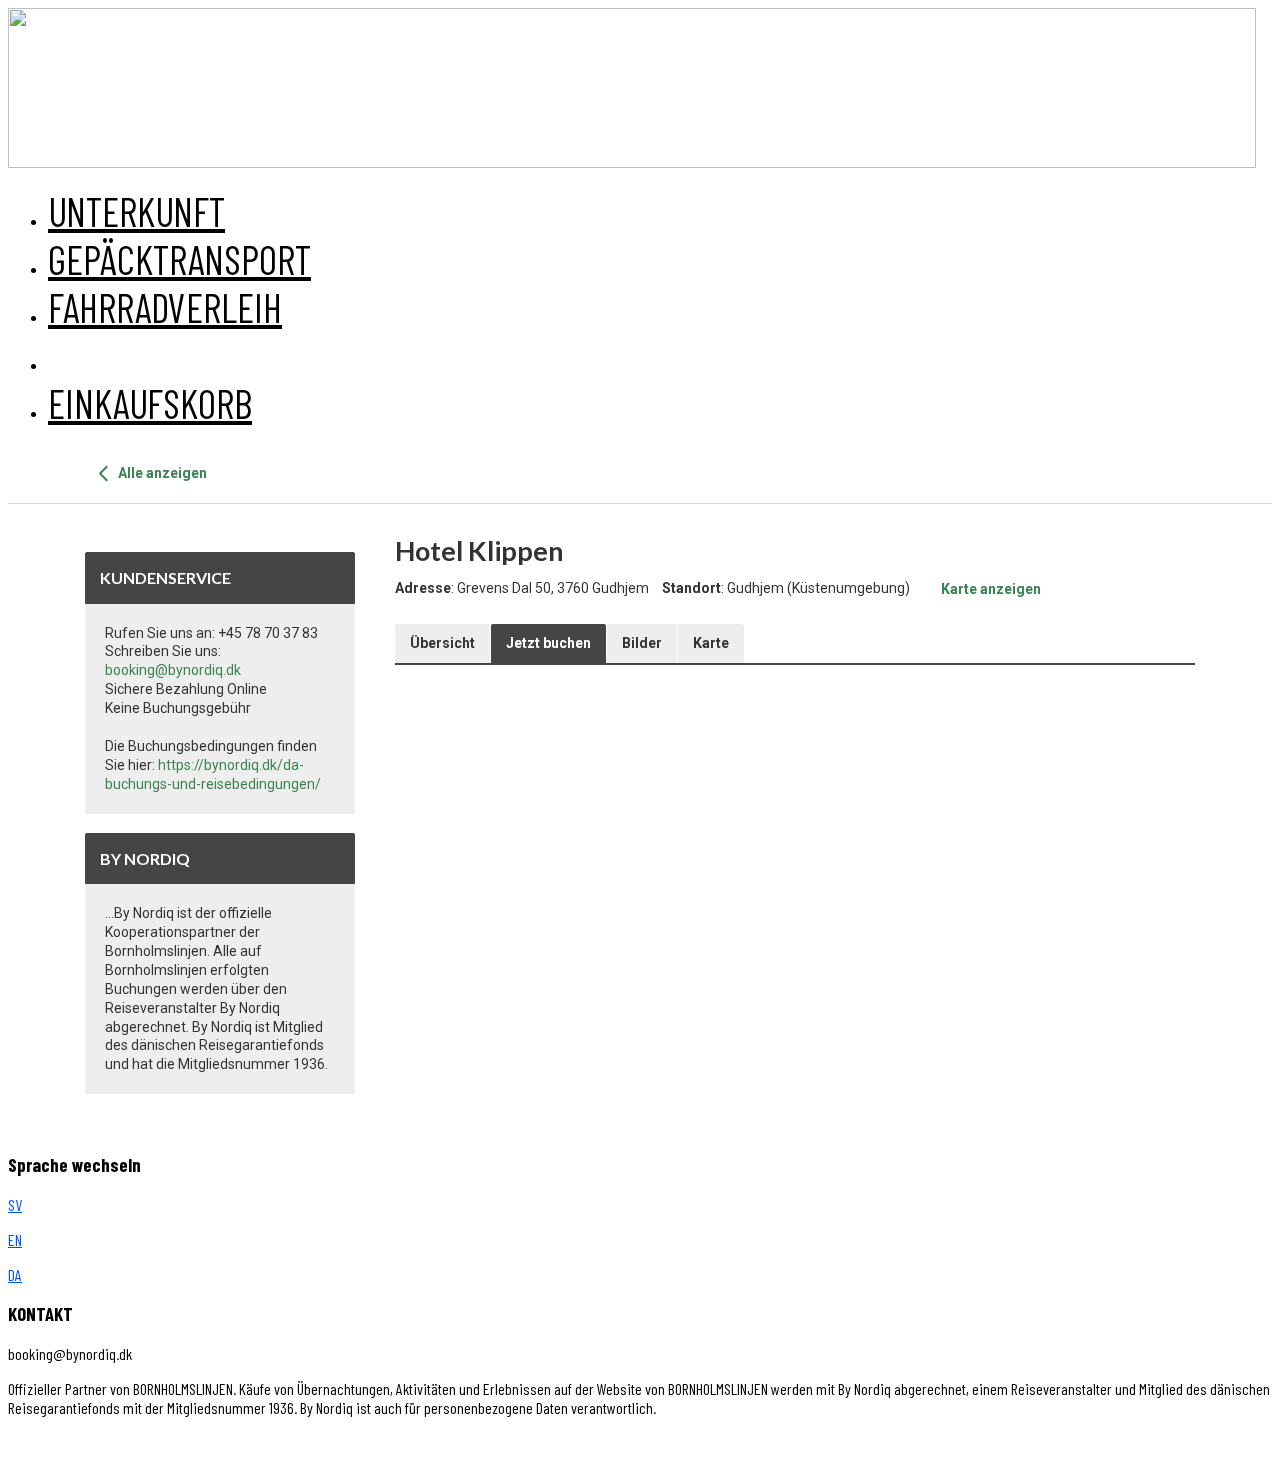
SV (15, 1204)
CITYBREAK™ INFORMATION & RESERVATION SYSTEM (422, 1442)
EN (15, 1239)
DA (15, 1274)
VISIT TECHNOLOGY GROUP (93, 1442)
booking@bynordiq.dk (173, 670)
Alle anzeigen (161, 473)
